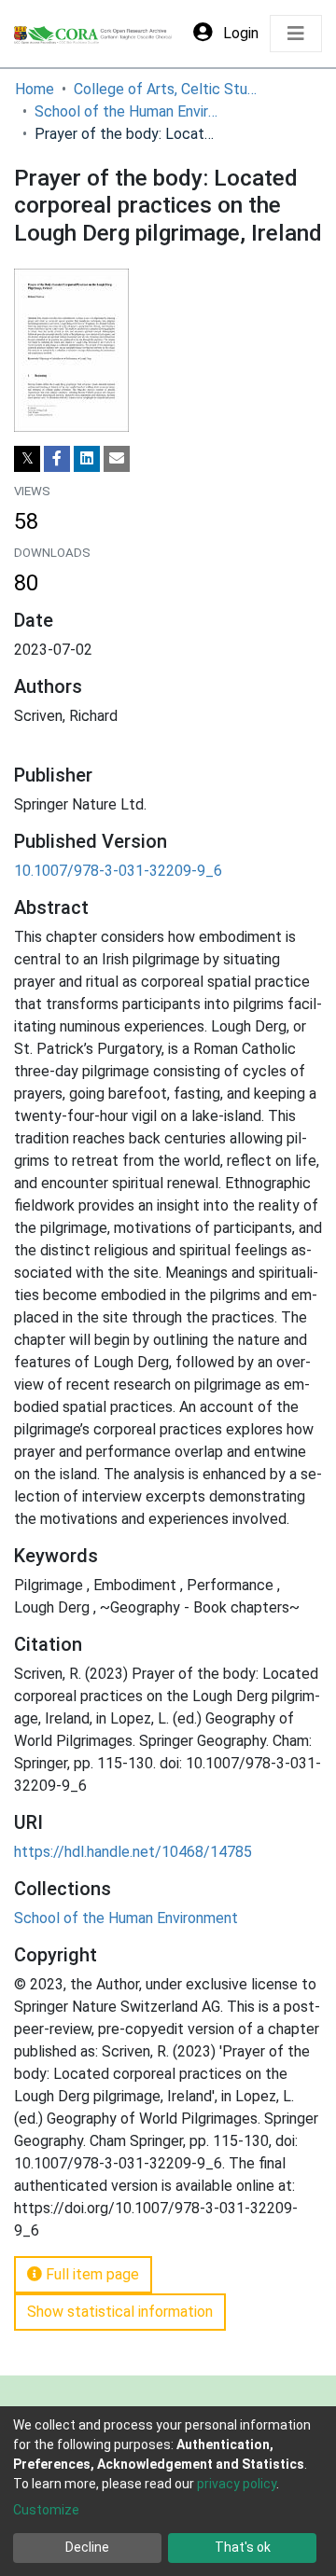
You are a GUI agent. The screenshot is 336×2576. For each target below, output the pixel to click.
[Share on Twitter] (27, 459)
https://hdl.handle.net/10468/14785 (133, 1852)
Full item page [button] (91, 2274)
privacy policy (237, 2484)
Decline (87, 2547)
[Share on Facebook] (57, 459)
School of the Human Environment (128, 111)
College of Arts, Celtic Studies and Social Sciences (167, 89)
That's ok (243, 2547)
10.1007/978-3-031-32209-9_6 (118, 871)
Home (35, 89)
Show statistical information (120, 2312)
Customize (46, 2510)
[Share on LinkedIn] (87, 459)
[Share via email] (117, 459)
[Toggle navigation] (296, 34)
